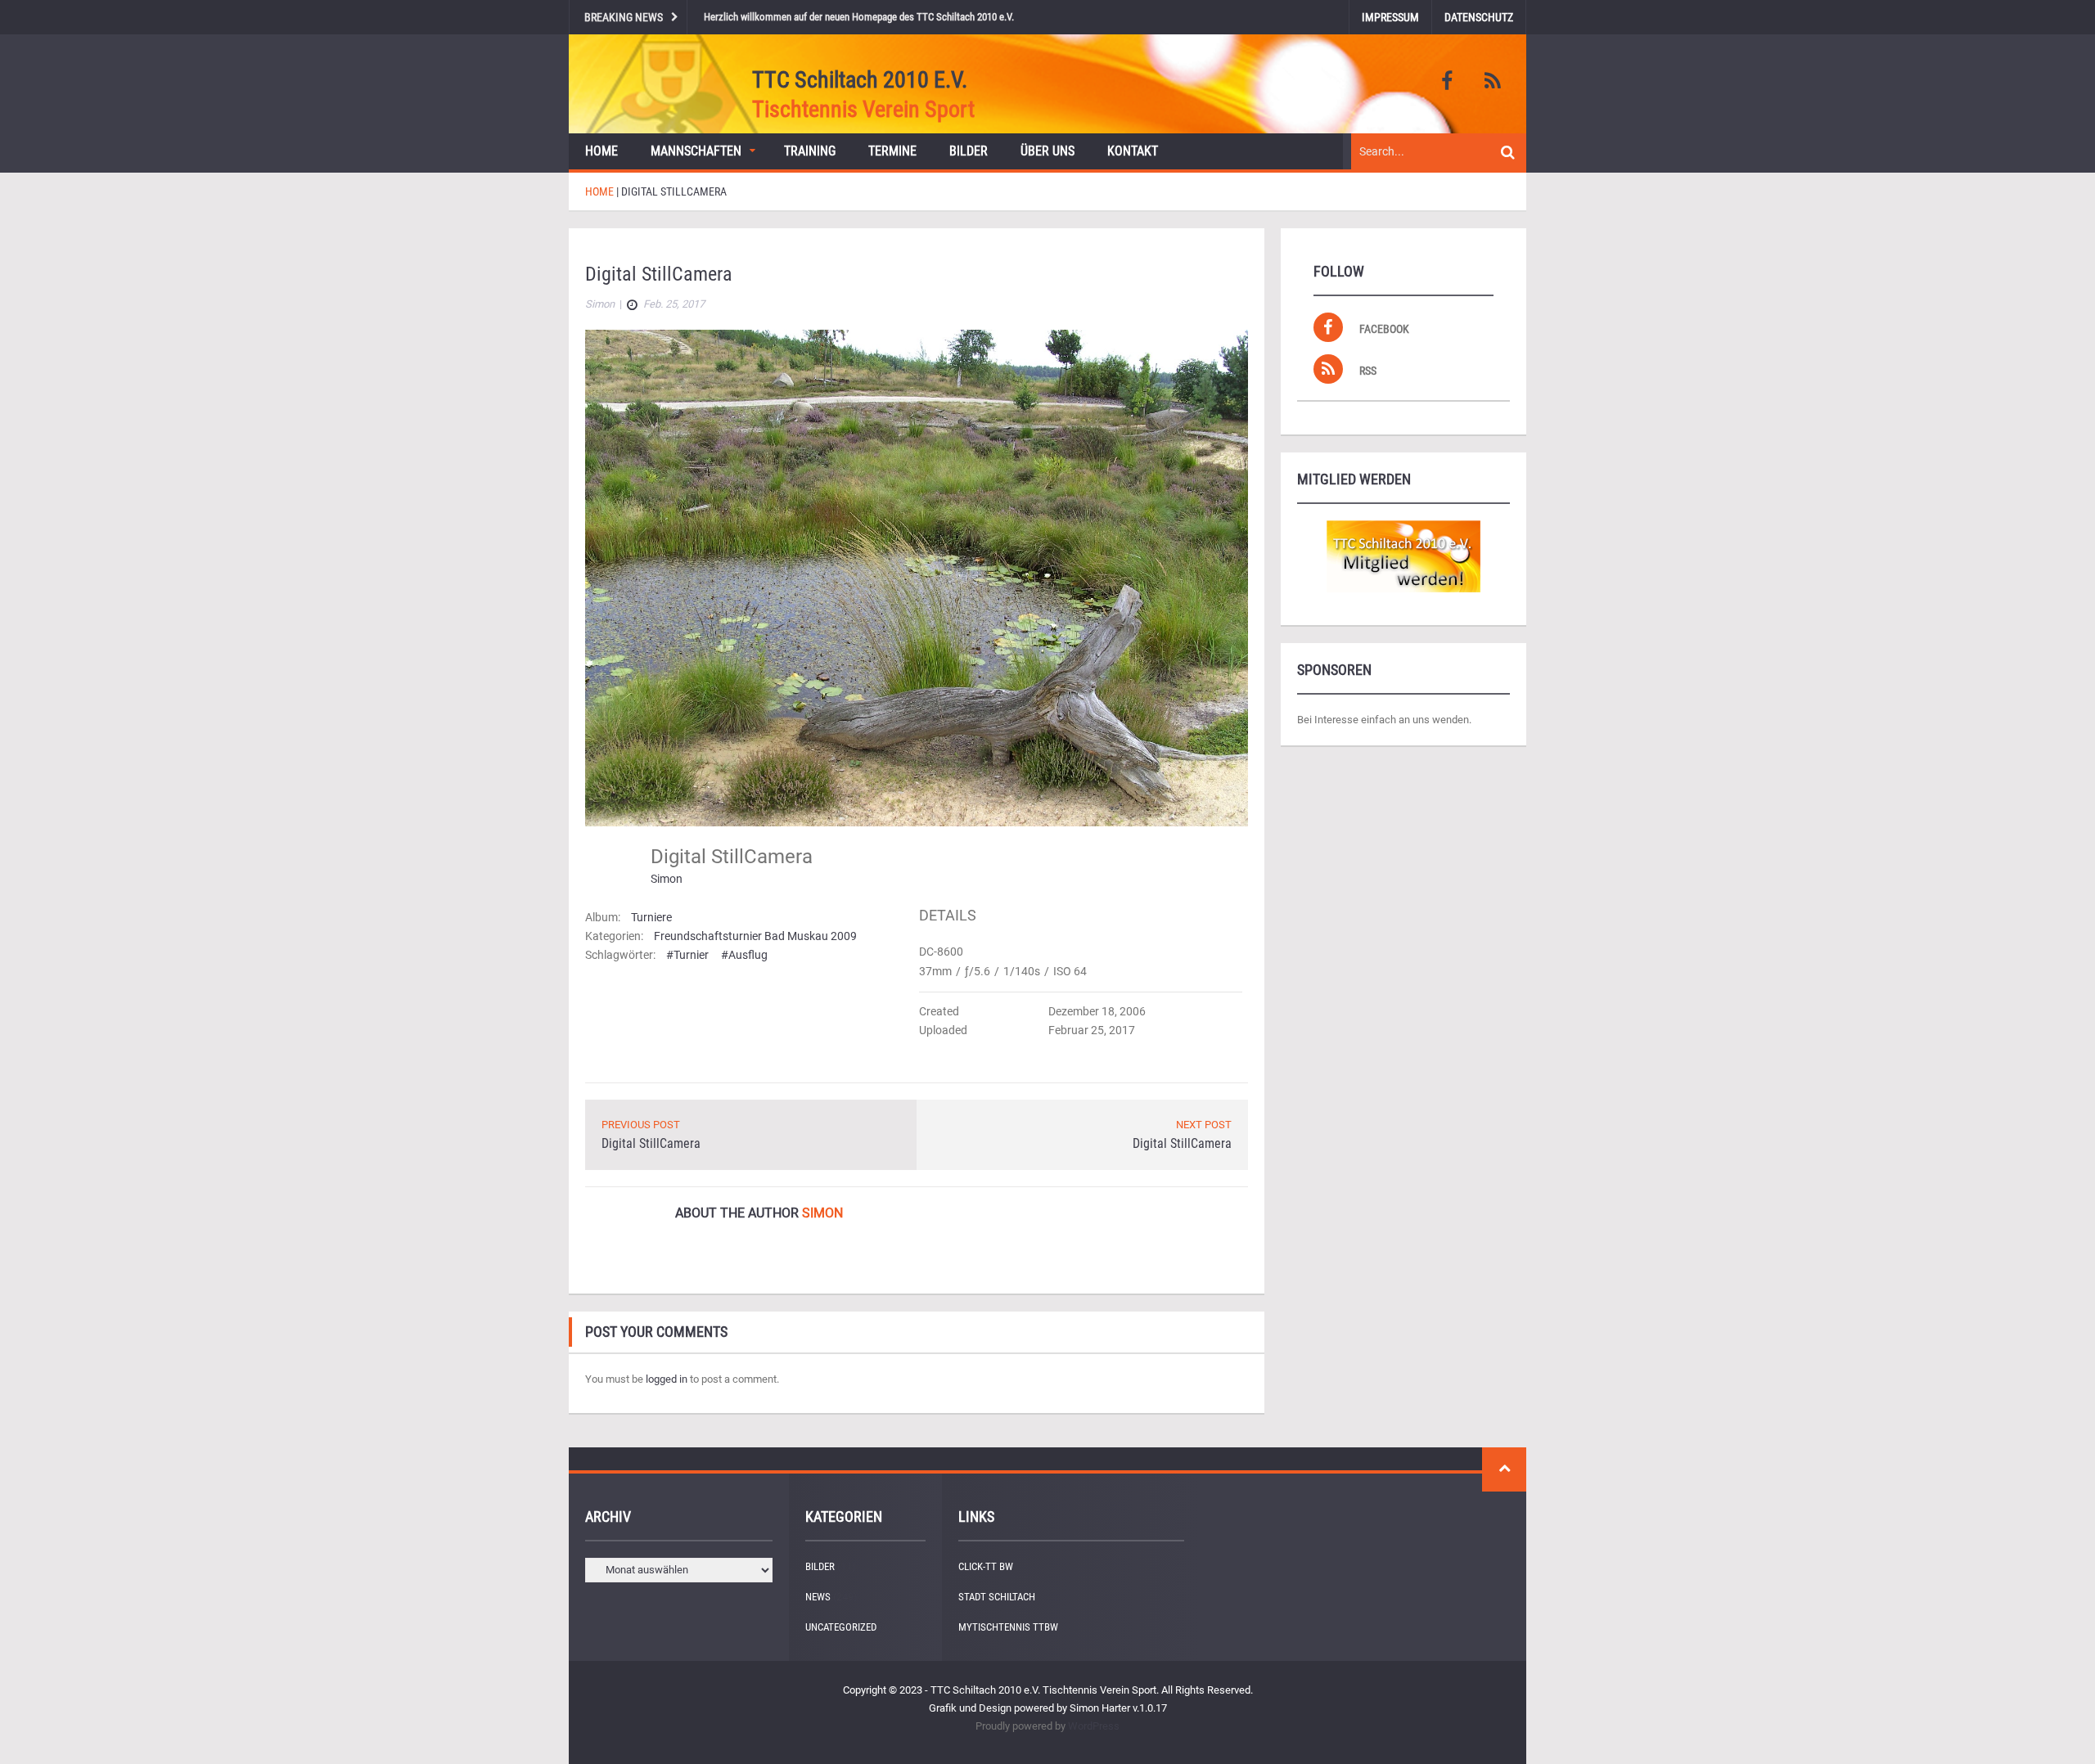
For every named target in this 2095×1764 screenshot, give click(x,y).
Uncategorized (841, 1627)
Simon (667, 879)
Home (601, 151)
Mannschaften (696, 151)
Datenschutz (1479, 17)
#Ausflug (744, 955)
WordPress (1094, 1726)
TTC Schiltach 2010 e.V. (860, 80)
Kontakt (1133, 151)
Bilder (969, 151)
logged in (667, 1379)
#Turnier (687, 955)
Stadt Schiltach (997, 1597)
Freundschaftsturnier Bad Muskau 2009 (755, 936)
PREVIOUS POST (641, 1125)
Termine (892, 151)
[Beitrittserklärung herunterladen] (1403, 556)
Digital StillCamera (651, 1143)
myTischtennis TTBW (1008, 1627)
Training (810, 151)
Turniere (651, 917)
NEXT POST (1204, 1125)
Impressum (1390, 17)
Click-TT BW (986, 1566)
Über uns (1047, 151)
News (818, 1597)
